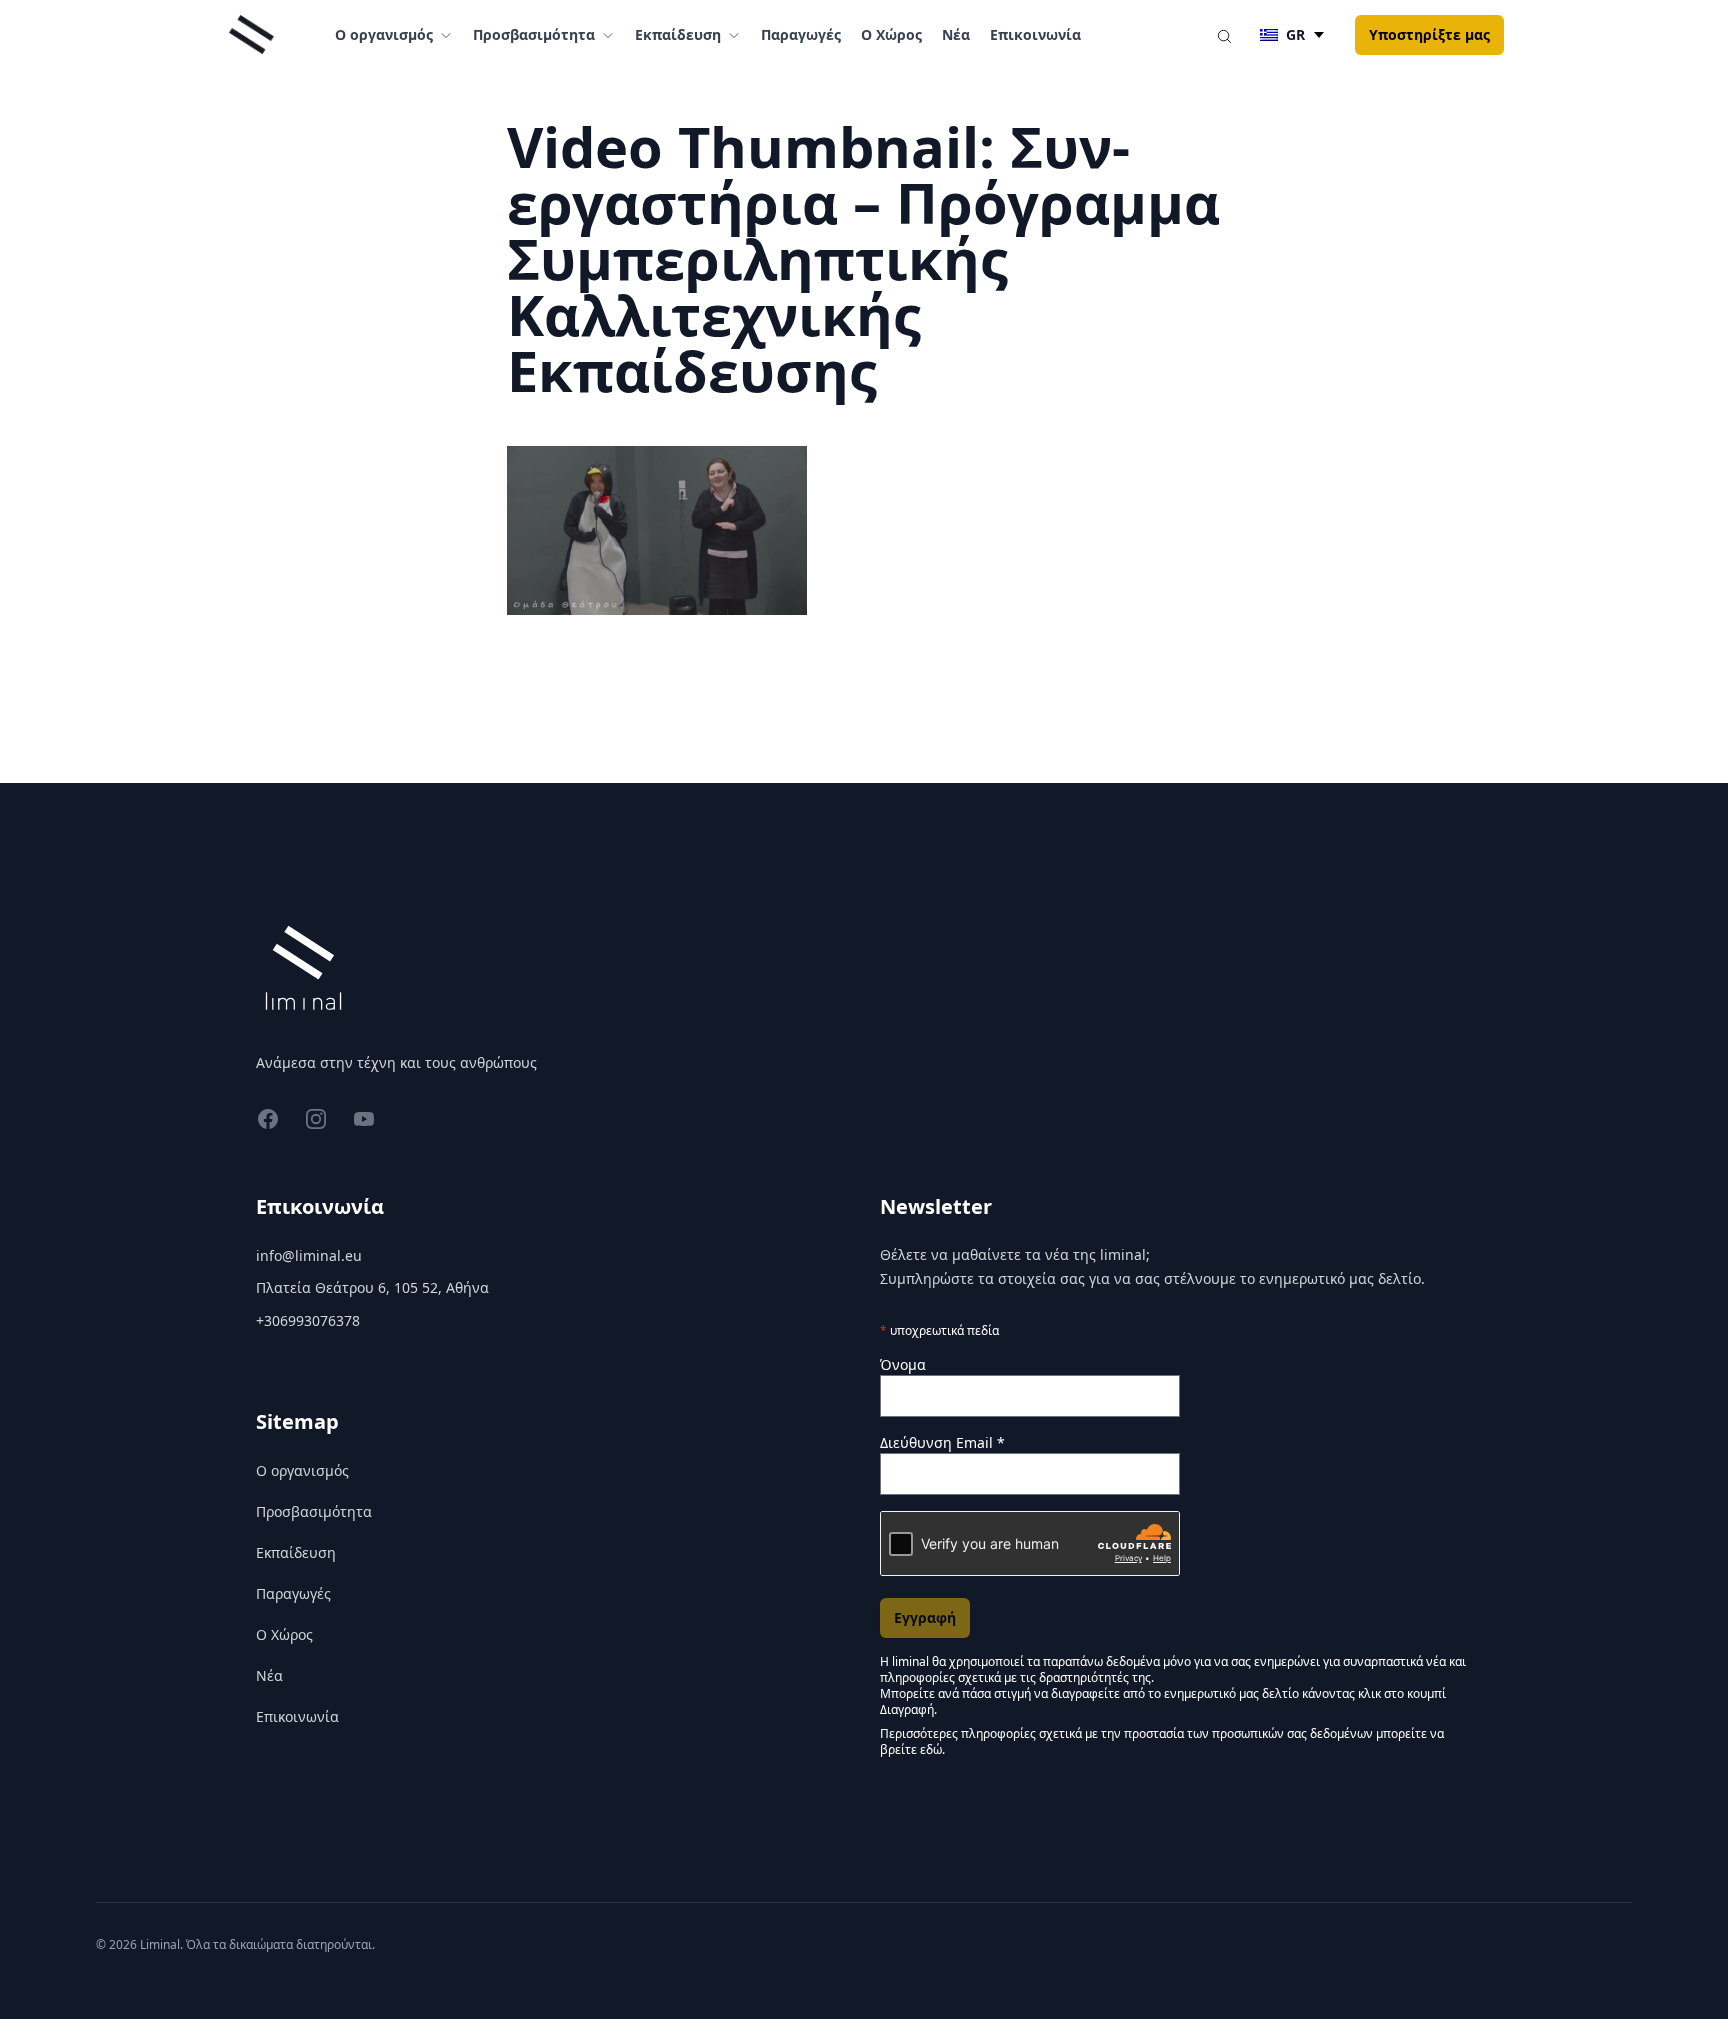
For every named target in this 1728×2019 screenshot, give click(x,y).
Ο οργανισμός (302, 1470)
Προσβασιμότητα (314, 1511)
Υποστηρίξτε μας (1429, 34)
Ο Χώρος (891, 34)
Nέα (956, 34)
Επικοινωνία (1035, 34)
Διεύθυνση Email (942, 1442)
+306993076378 (308, 1320)
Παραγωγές (801, 34)
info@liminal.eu (309, 1255)
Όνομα (903, 1364)
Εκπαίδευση (296, 1552)
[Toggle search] (1224, 35)
